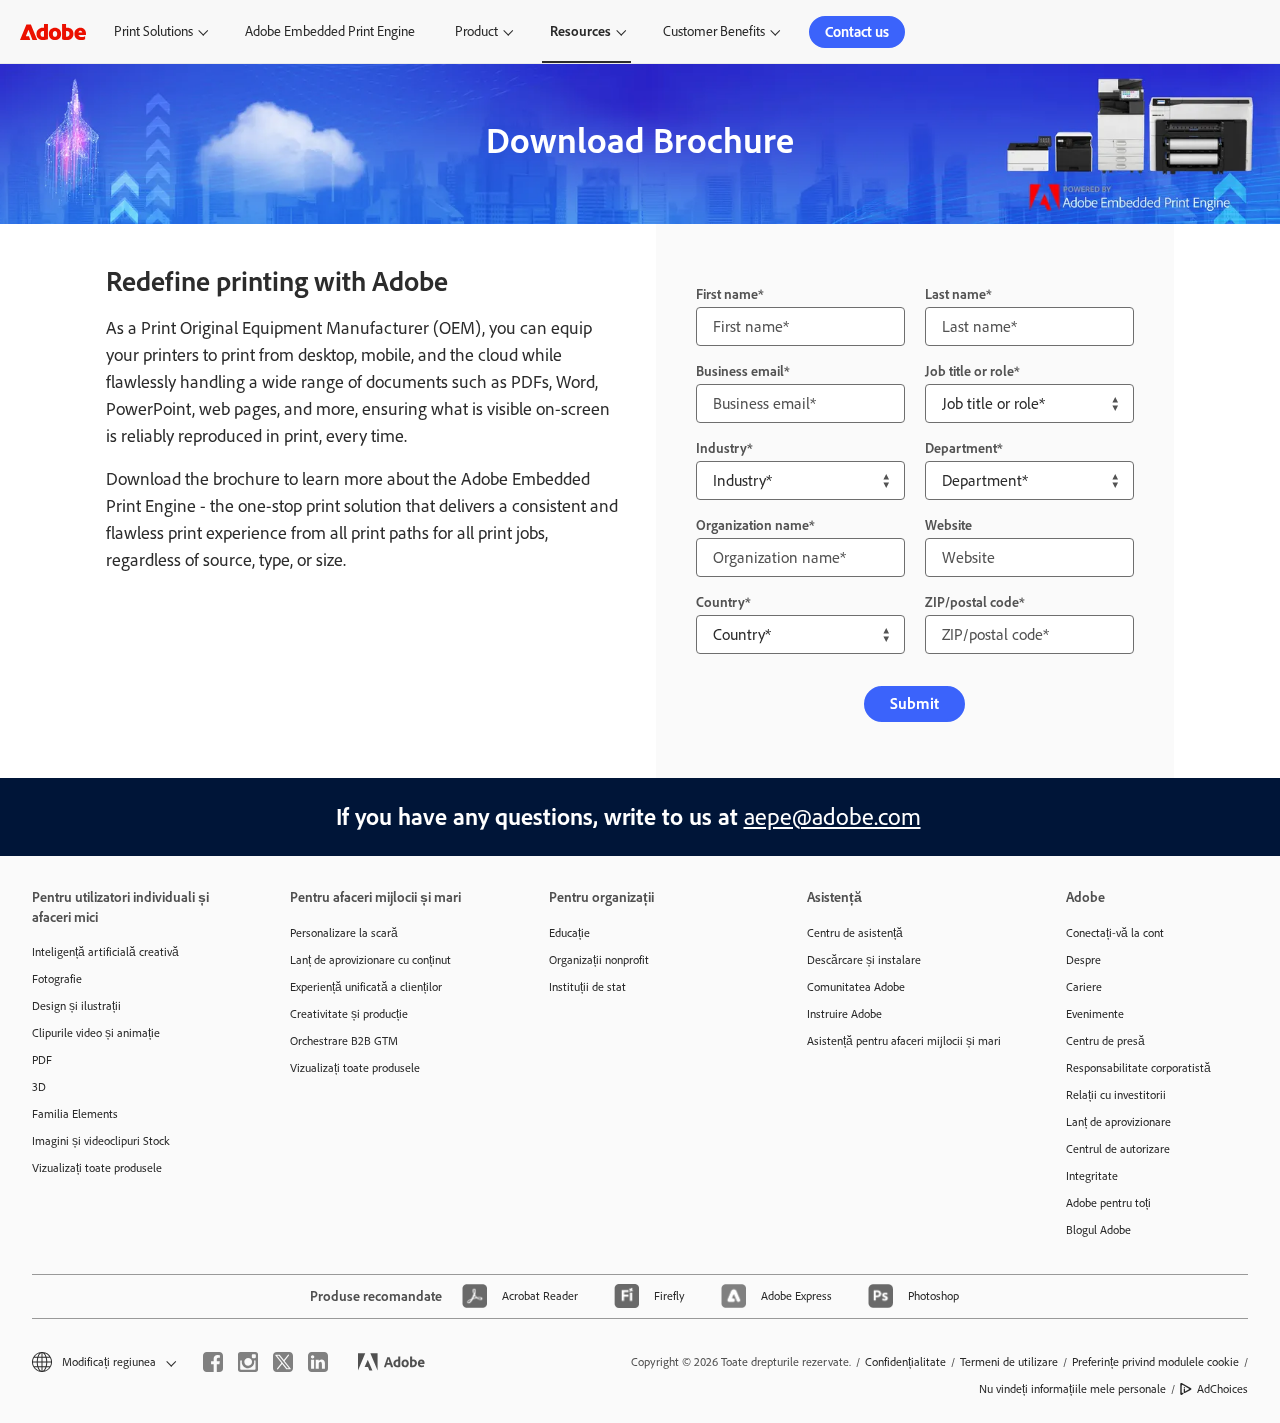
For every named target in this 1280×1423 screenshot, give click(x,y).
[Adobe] (53, 31)
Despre (1083, 960)
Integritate (1092, 1176)
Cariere (1084, 987)
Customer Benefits (714, 31)
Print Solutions (153, 31)
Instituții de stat (587, 987)
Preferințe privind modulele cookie (1155, 1362)
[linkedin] (318, 1362)
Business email (740, 371)
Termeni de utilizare (1009, 1362)
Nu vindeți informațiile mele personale (1072, 1389)
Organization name (752, 525)
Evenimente (1095, 1014)
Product (476, 31)
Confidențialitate (905, 1362)
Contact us (857, 32)
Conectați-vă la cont (1115, 933)
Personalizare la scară (344, 933)
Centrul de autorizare (1118, 1149)
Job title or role (969, 371)
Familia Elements (75, 1114)
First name (727, 294)
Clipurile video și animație (96, 1033)
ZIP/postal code (972, 602)
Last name (955, 294)
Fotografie (57, 979)
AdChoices (1222, 1389)
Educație (569, 933)
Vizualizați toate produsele (97, 1168)
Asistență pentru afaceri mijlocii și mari (904, 1041)
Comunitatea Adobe (856, 987)
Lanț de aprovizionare (1118, 1122)
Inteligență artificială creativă (105, 952)
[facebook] (213, 1362)
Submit (914, 703)
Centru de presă (1105, 1041)
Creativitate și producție (349, 1014)
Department (961, 448)
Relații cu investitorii (1116, 1095)
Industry (721, 448)
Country (720, 602)
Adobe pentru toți (1108, 1203)
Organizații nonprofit (599, 960)
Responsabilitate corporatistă (1138, 1068)
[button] (102, 1362)
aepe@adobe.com (832, 816)
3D (39, 1087)
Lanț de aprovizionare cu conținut (370, 960)
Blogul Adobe (1098, 1230)
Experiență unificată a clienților (366, 987)
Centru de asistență (855, 933)
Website (948, 525)
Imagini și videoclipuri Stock (101, 1141)
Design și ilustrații (76, 1006)
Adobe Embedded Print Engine (330, 31)
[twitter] (283, 1362)
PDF (42, 1060)
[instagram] (248, 1362)
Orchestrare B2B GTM (344, 1041)
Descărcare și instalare (864, 960)
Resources (580, 31)
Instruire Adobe (844, 1014)
